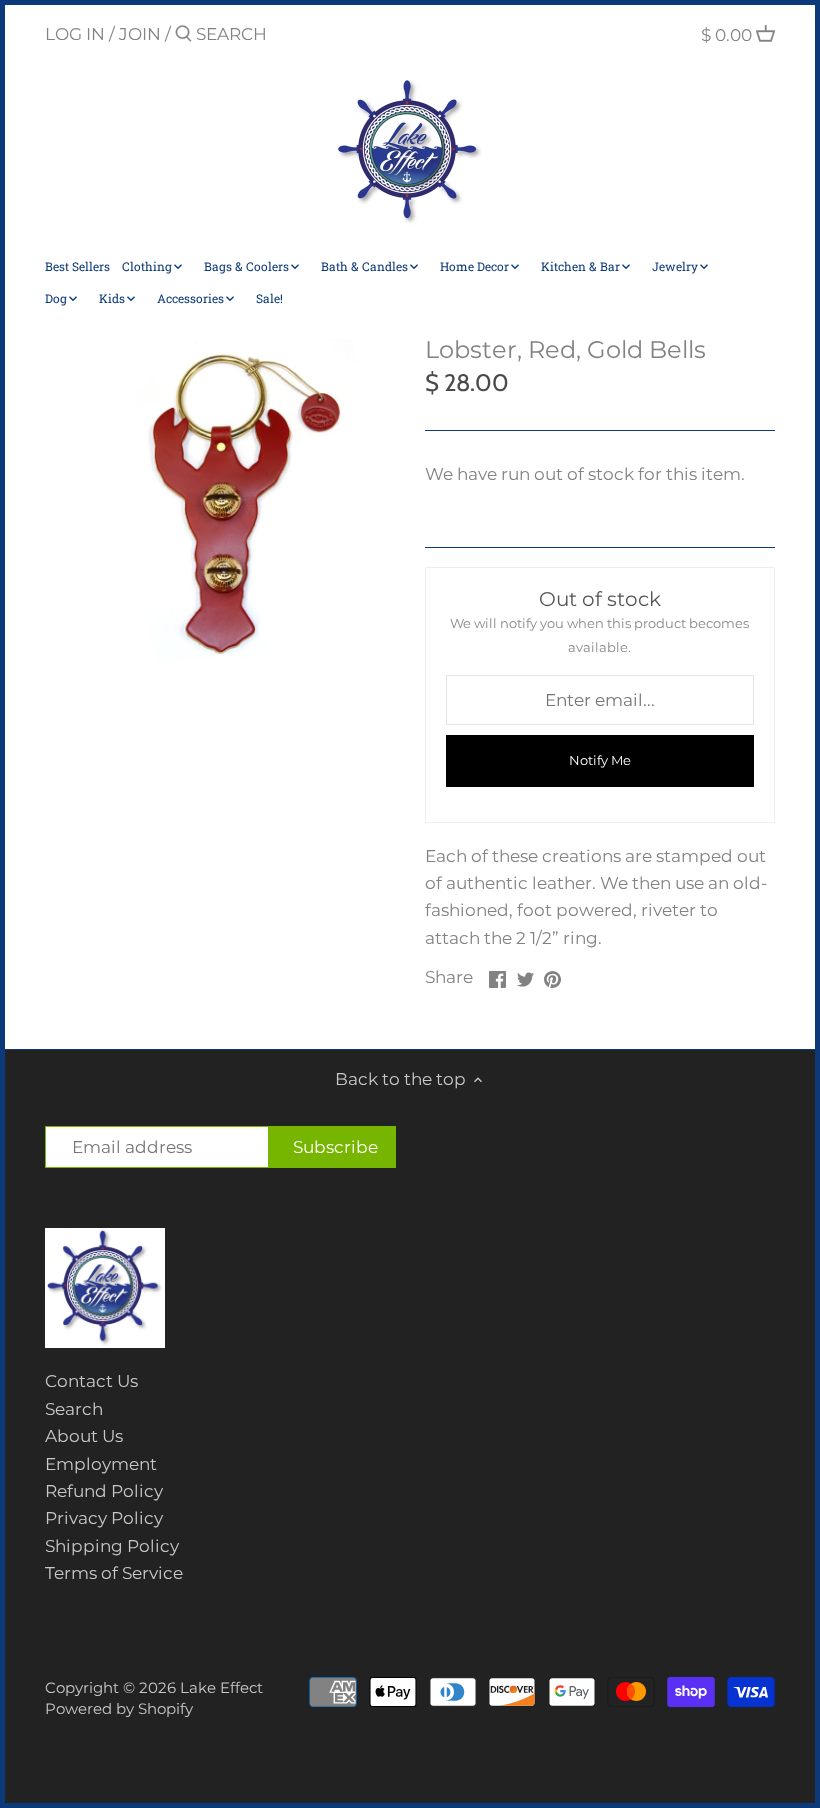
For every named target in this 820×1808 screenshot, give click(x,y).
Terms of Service (114, 1573)
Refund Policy (104, 1491)
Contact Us (91, 1381)
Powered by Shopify (119, 1708)
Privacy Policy (104, 1518)
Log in (75, 34)
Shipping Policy (112, 1546)
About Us (84, 1436)
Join (140, 34)
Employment (101, 1464)
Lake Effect (221, 1687)
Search (74, 1409)
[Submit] (183, 35)
